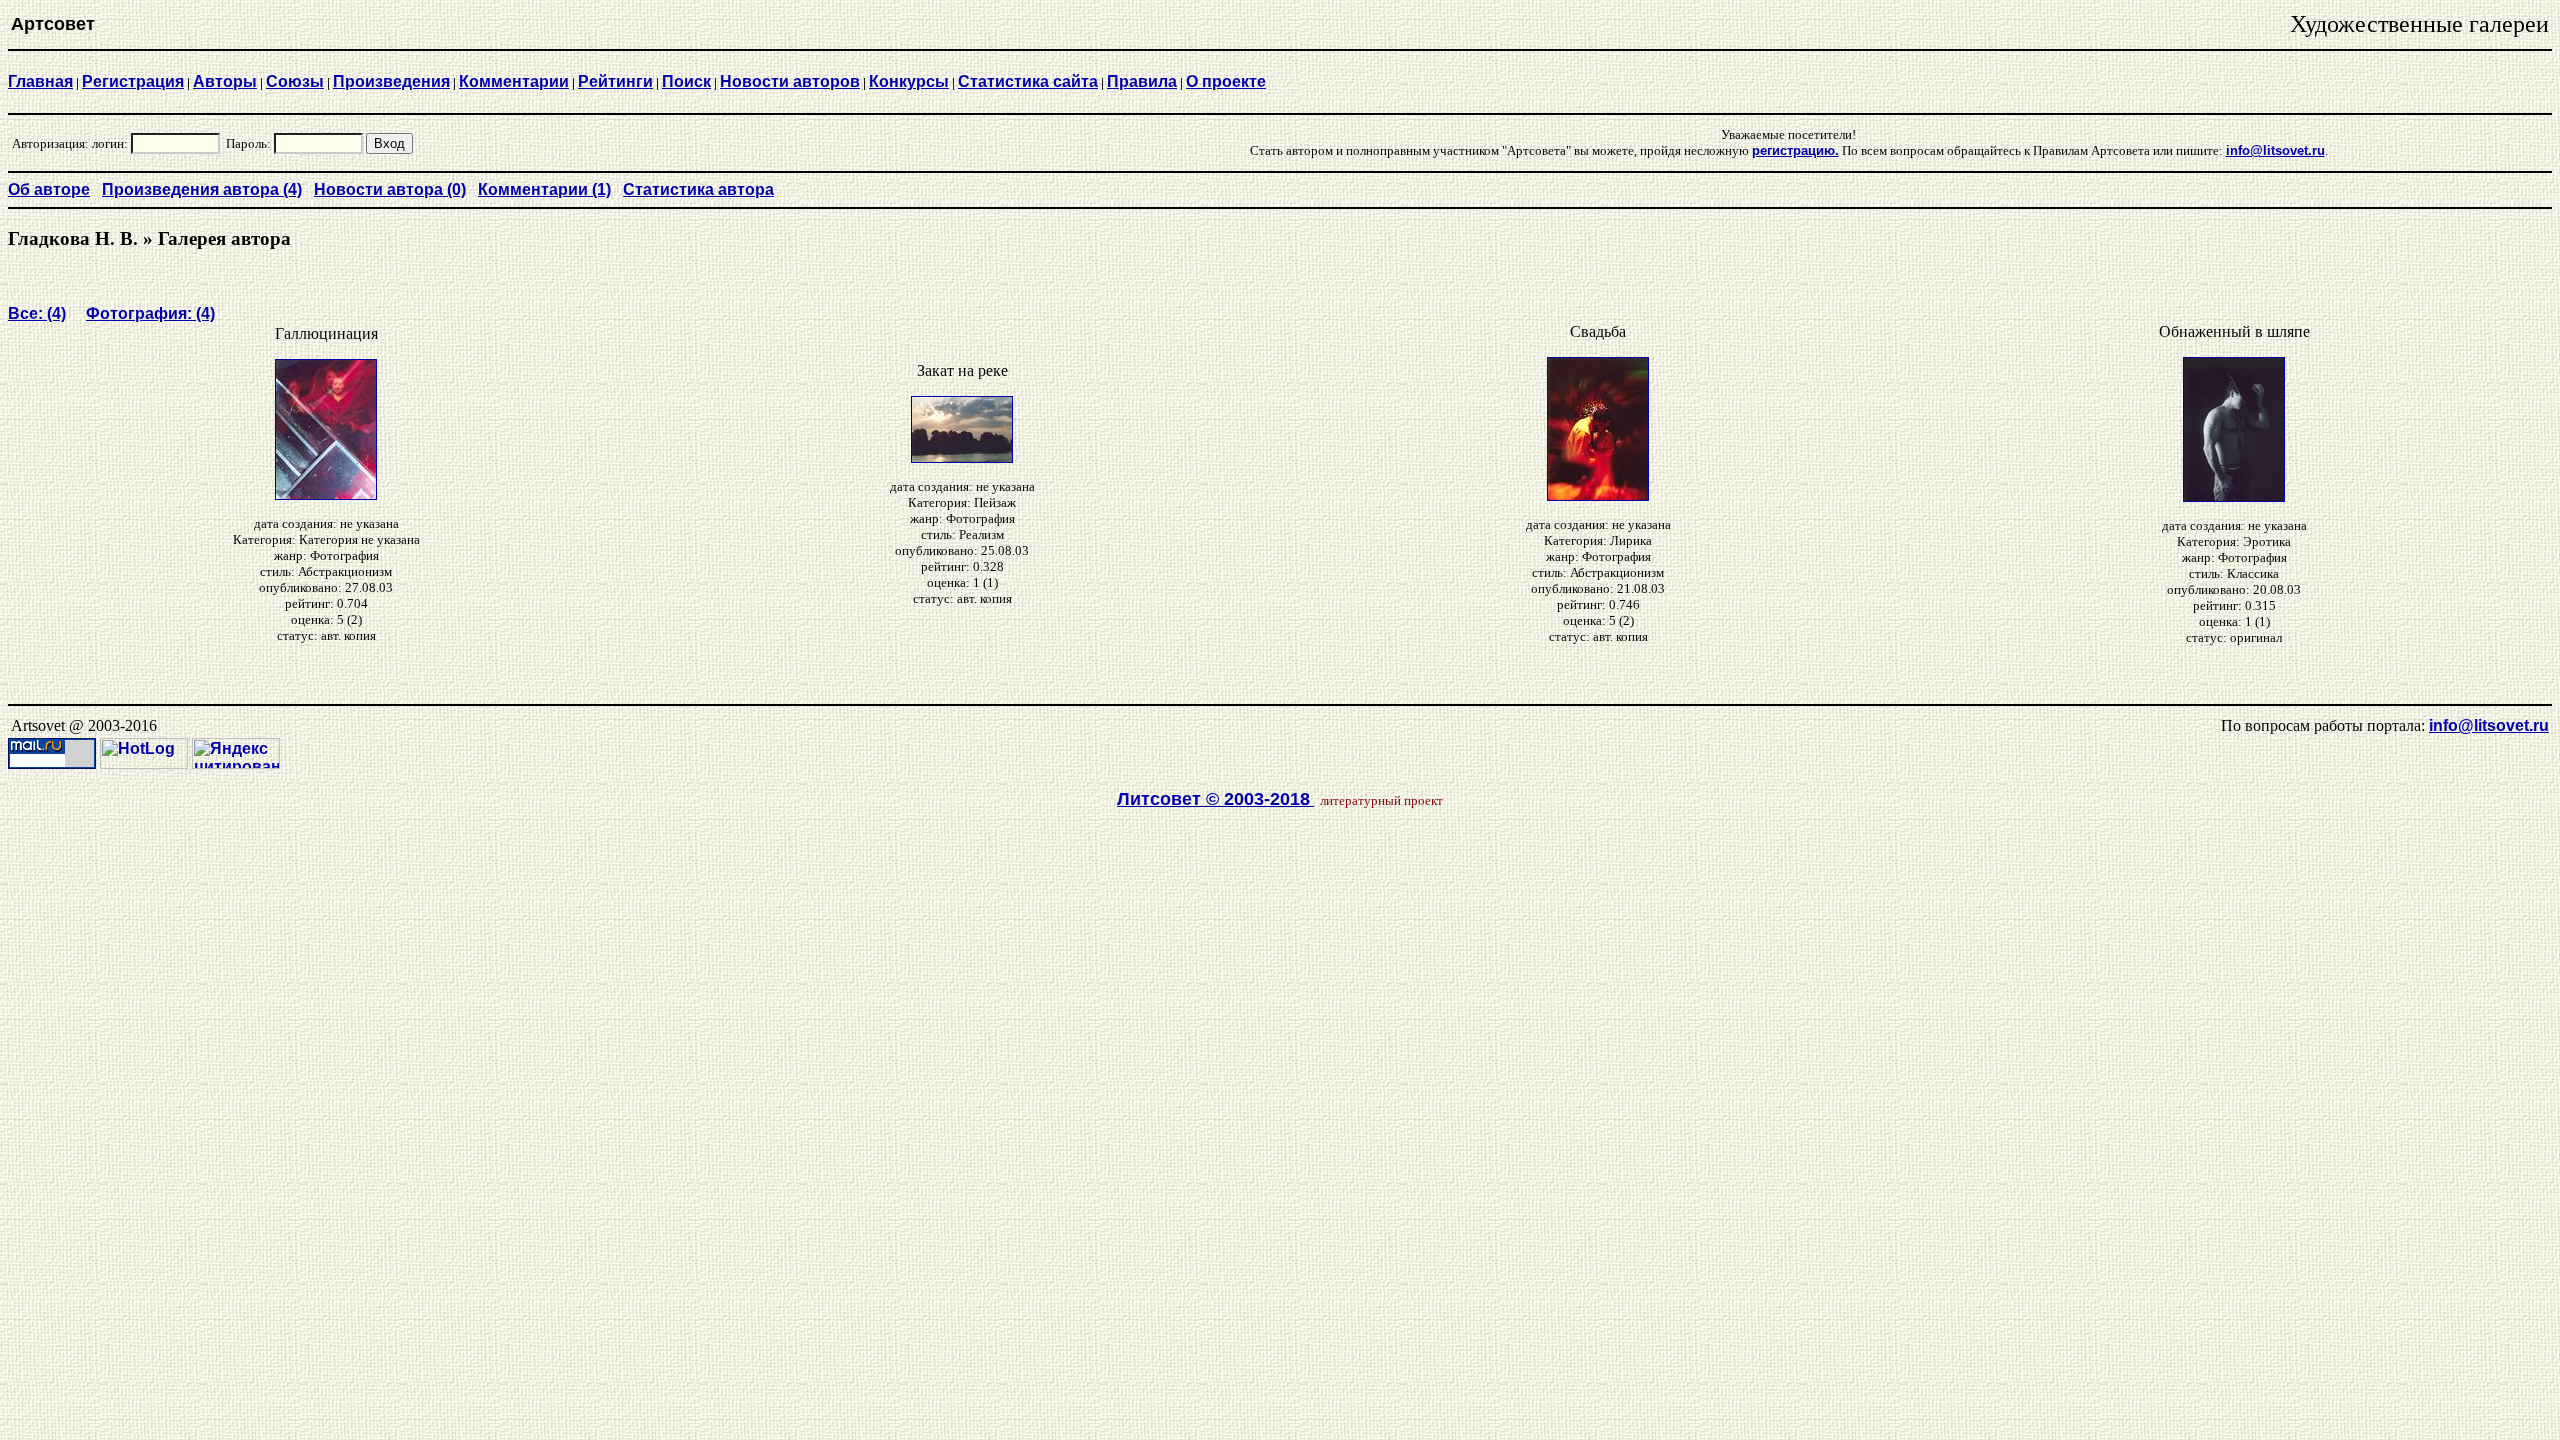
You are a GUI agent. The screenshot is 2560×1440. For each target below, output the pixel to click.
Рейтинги (615, 81)
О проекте (1226, 81)
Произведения (391, 81)
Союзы (295, 81)
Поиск (686, 81)
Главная (40, 81)
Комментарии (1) (544, 189)
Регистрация (133, 81)
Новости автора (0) (390, 189)
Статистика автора (698, 189)
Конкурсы (909, 81)
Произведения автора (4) (202, 189)
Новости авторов (790, 81)
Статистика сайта (1028, 81)
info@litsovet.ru (2489, 725)
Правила (1142, 81)
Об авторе (49, 189)
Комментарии (514, 81)
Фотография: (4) (150, 313)
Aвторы (225, 81)
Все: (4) (37, 313)
